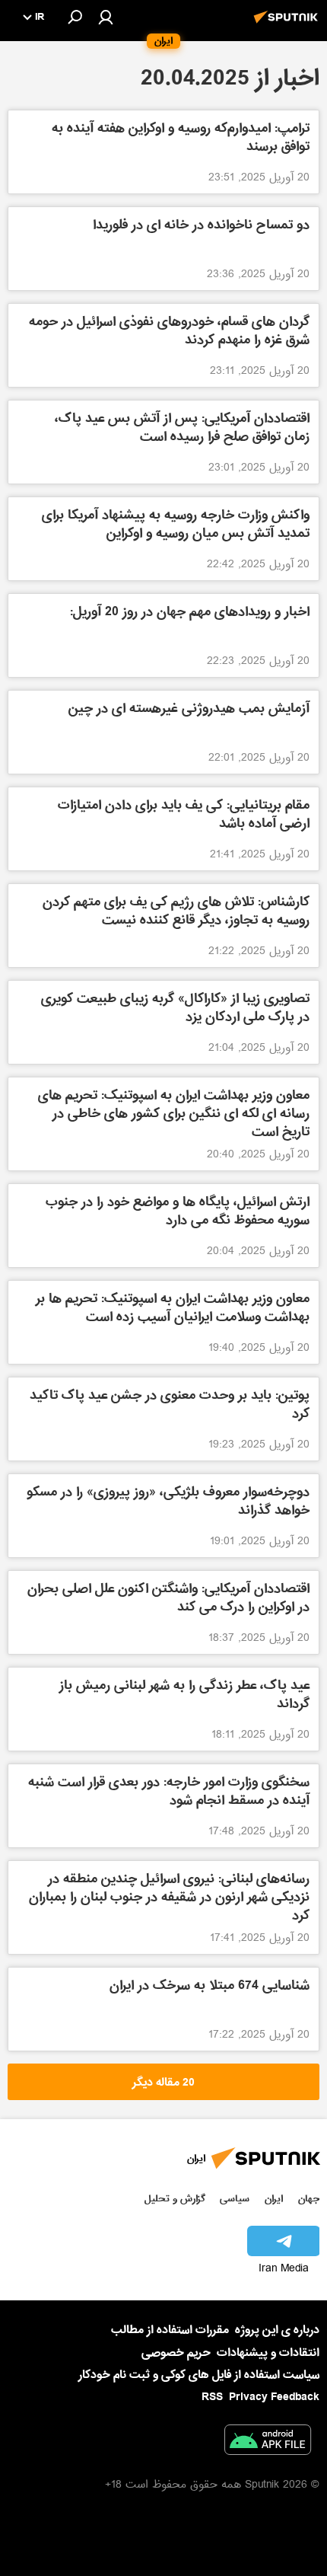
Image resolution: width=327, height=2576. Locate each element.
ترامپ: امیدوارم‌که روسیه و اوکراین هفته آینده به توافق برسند (181, 139)
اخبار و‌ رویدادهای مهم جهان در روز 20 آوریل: (190, 613)
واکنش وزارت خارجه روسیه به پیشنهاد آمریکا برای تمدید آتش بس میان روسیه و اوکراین (176, 526)
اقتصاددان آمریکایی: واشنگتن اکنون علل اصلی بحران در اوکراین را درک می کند (168, 1599)
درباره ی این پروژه (277, 2330)
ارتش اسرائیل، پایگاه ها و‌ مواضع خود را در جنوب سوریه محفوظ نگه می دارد (178, 1213)
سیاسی (235, 2199)
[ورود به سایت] (106, 17)
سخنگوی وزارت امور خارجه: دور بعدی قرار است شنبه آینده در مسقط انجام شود (169, 1793)
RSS (212, 2397)
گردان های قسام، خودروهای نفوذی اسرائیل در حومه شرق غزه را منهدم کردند (169, 332)
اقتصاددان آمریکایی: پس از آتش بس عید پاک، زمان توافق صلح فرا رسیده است (182, 429)
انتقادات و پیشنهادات (268, 2353)
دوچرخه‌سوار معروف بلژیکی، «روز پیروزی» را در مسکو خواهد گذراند (168, 1503)
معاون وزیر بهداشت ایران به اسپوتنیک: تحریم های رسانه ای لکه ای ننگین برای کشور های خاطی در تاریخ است (174, 1114)
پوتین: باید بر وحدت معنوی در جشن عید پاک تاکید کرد (170, 1406)
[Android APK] (268, 2443)
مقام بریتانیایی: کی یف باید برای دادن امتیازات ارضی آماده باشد (184, 816)
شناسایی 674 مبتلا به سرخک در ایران (210, 1987)
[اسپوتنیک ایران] (288, 25)
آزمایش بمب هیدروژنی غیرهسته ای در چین (189, 710)
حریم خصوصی (176, 2353)
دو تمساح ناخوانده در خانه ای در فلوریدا (201, 227)
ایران (274, 2199)
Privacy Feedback (274, 2397)
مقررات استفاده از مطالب (170, 2330)
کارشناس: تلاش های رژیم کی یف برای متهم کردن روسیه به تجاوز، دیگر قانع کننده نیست (176, 913)
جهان (309, 2199)
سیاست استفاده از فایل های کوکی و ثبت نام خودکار (199, 2375)
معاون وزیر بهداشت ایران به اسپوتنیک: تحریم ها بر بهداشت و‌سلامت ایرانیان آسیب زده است (173, 1309)
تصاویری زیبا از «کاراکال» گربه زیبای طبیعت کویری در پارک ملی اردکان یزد (175, 1009)
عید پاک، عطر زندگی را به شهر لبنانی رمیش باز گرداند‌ (184, 1696)
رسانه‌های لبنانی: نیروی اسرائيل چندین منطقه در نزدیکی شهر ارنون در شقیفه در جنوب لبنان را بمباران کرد (169, 1898)
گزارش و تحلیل (175, 2199)
